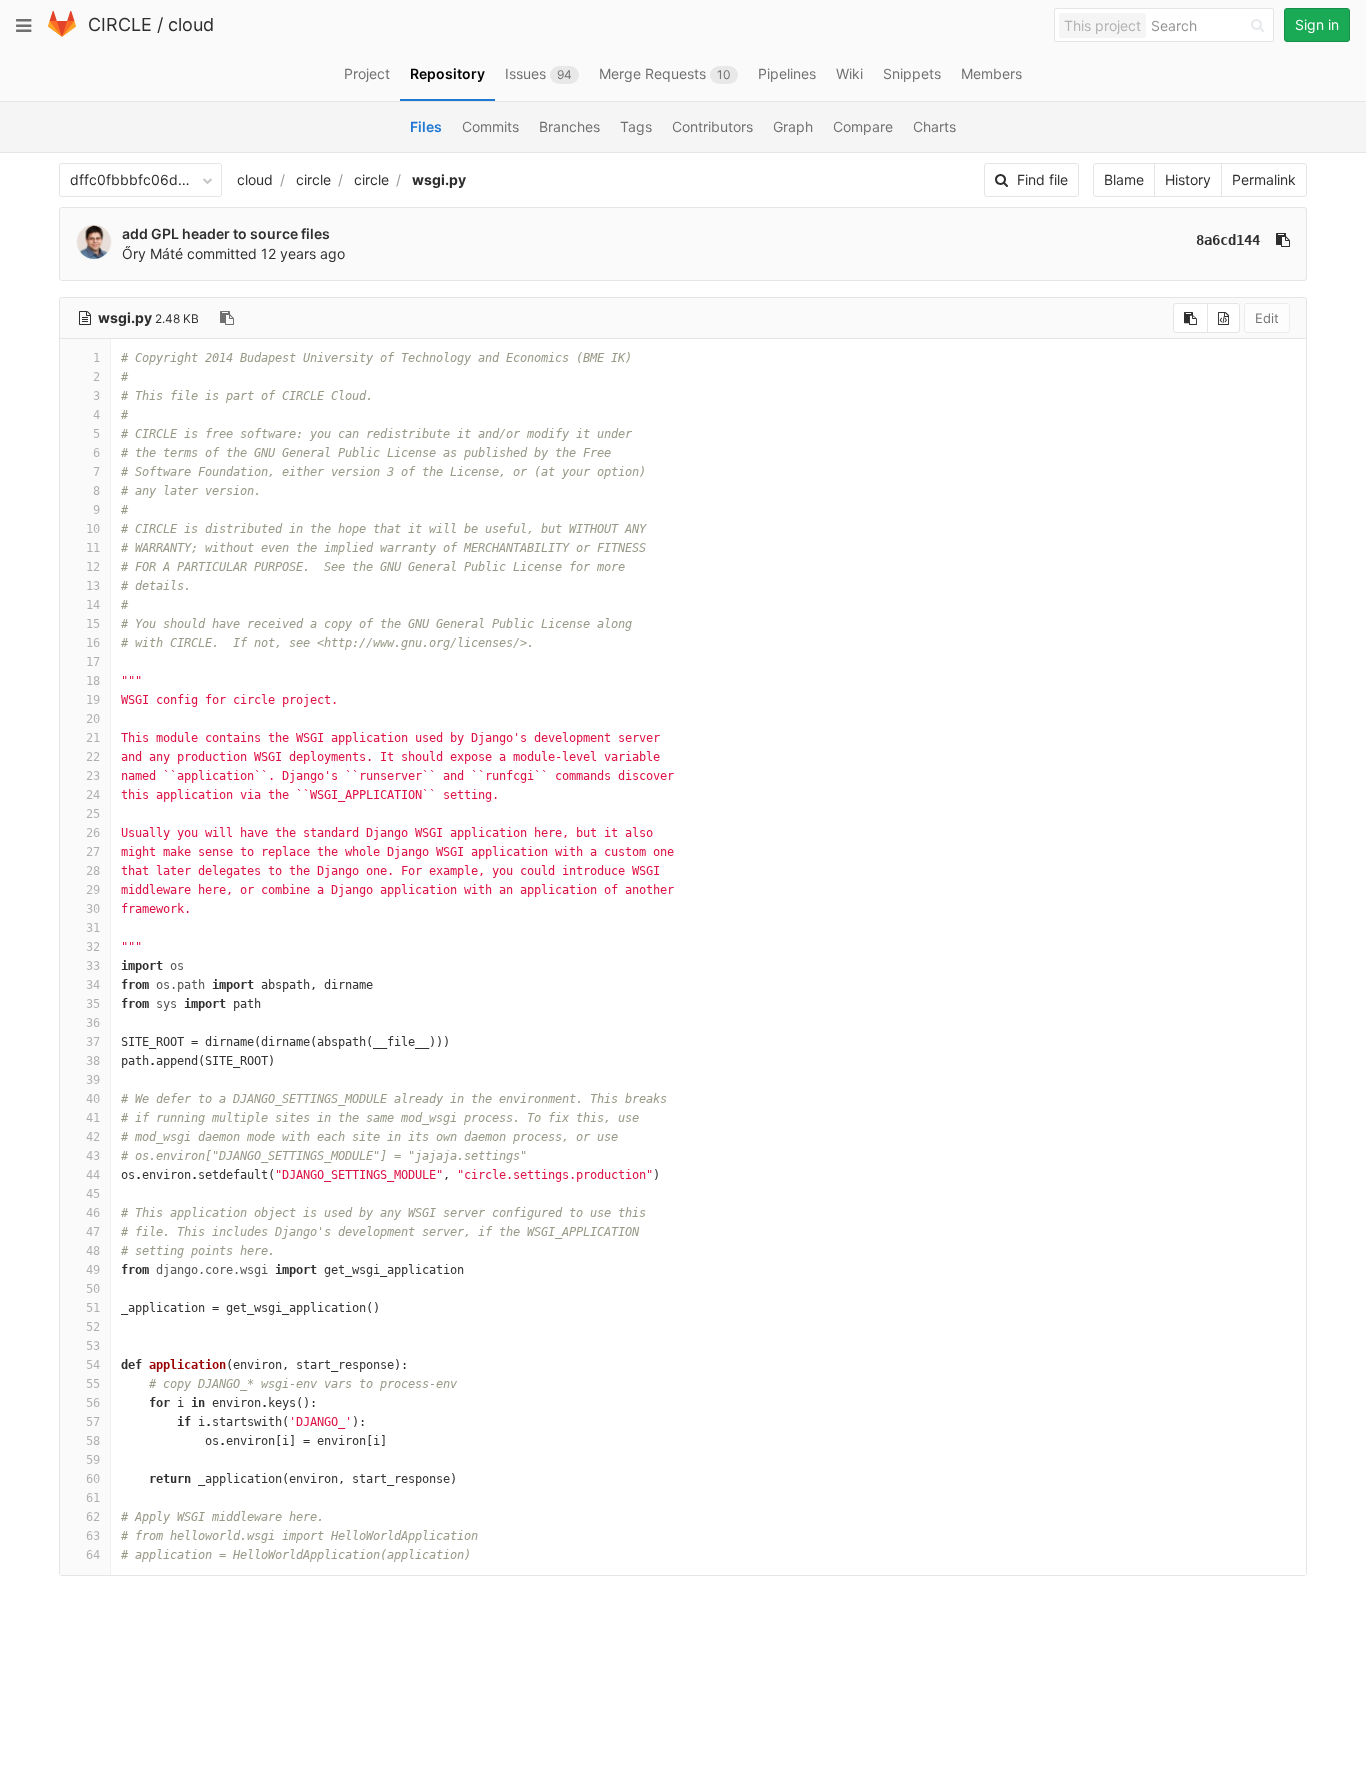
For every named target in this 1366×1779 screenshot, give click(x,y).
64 (93, 1555)
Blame (1124, 179)
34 (93, 985)
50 (93, 1289)
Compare (863, 126)
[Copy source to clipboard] (1190, 318)
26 (93, 833)
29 (93, 890)
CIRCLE (120, 24)
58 (93, 1441)
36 (93, 1023)
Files (426, 126)
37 (93, 1042)
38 (93, 1061)
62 (93, 1517)
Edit (1267, 318)
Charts (934, 126)
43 (93, 1156)
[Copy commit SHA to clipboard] (1283, 240)
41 (93, 1118)
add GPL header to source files (226, 233)
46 (93, 1213)
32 (93, 947)
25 (93, 814)
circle (313, 179)
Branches (569, 126)
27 (93, 852)
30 (93, 909)
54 (93, 1365)
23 (93, 776)
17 (93, 662)
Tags (636, 126)
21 (93, 738)
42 (93, 1137)
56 (93, 1403)
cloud (191, 24)
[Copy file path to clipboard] (227, 318)
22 (93, 757)
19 (93, 700)
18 (93, 681)
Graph (793, 126)
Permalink (1264, 179)
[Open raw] (1223, 318)
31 (93, 928)
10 (93, 529)
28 (93, 871)
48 (93, 1251)
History (1188, 179)
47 (93, 1232)
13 (93, 586)
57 (93, 1422)
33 (93, 966)
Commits (490, 126)
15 (93, 624)
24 (93, 795)
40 (93, 1099)
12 (93, 567)
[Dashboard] (62, 32)
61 (93, 1498)
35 (93, 1004)
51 (93, 1308)
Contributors (712, 126)
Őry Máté (152, 253)
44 (93, 1175)
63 (93, 1536)
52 (93, 1327)
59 (93, 1460)
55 (93, 1384)
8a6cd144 (1228, 240)
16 (93, 643)
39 (93, 1080)
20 (93, 719)
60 (93, 1479)
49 (93, 1270)
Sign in (1317, 24)
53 (93, 1346)
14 (93, 605)
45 (93, 1194)
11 (93, 548)
